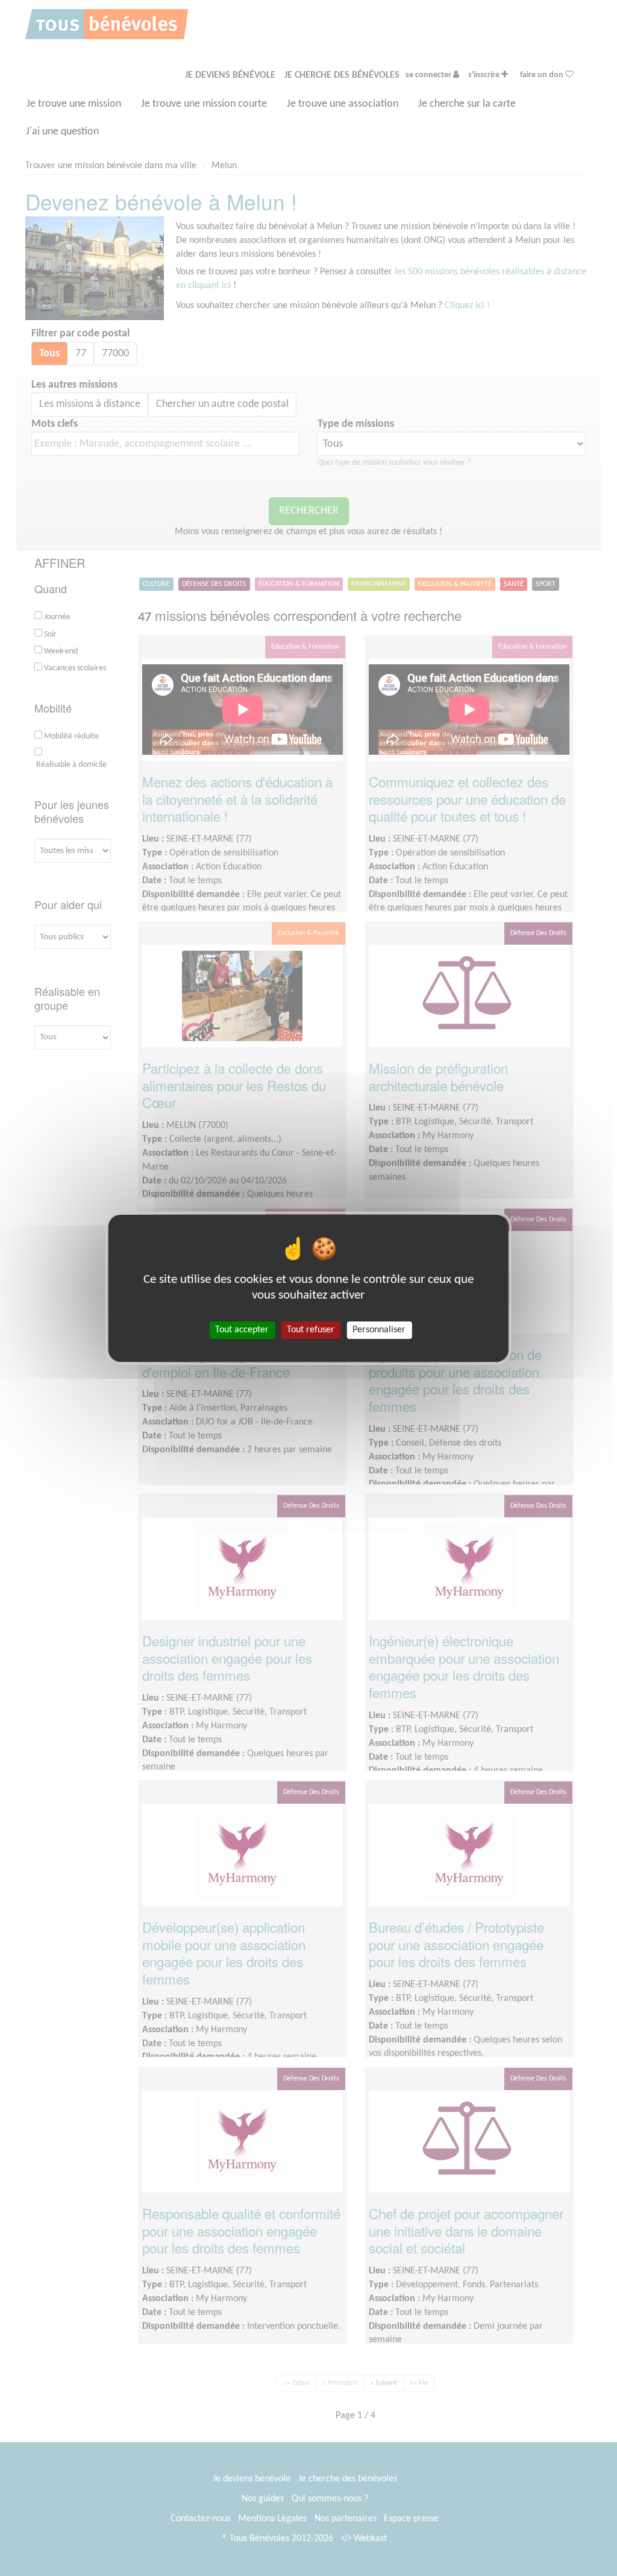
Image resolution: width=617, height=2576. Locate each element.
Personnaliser (379, 1329)
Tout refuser (311, 1329)
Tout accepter (242, 1329)
